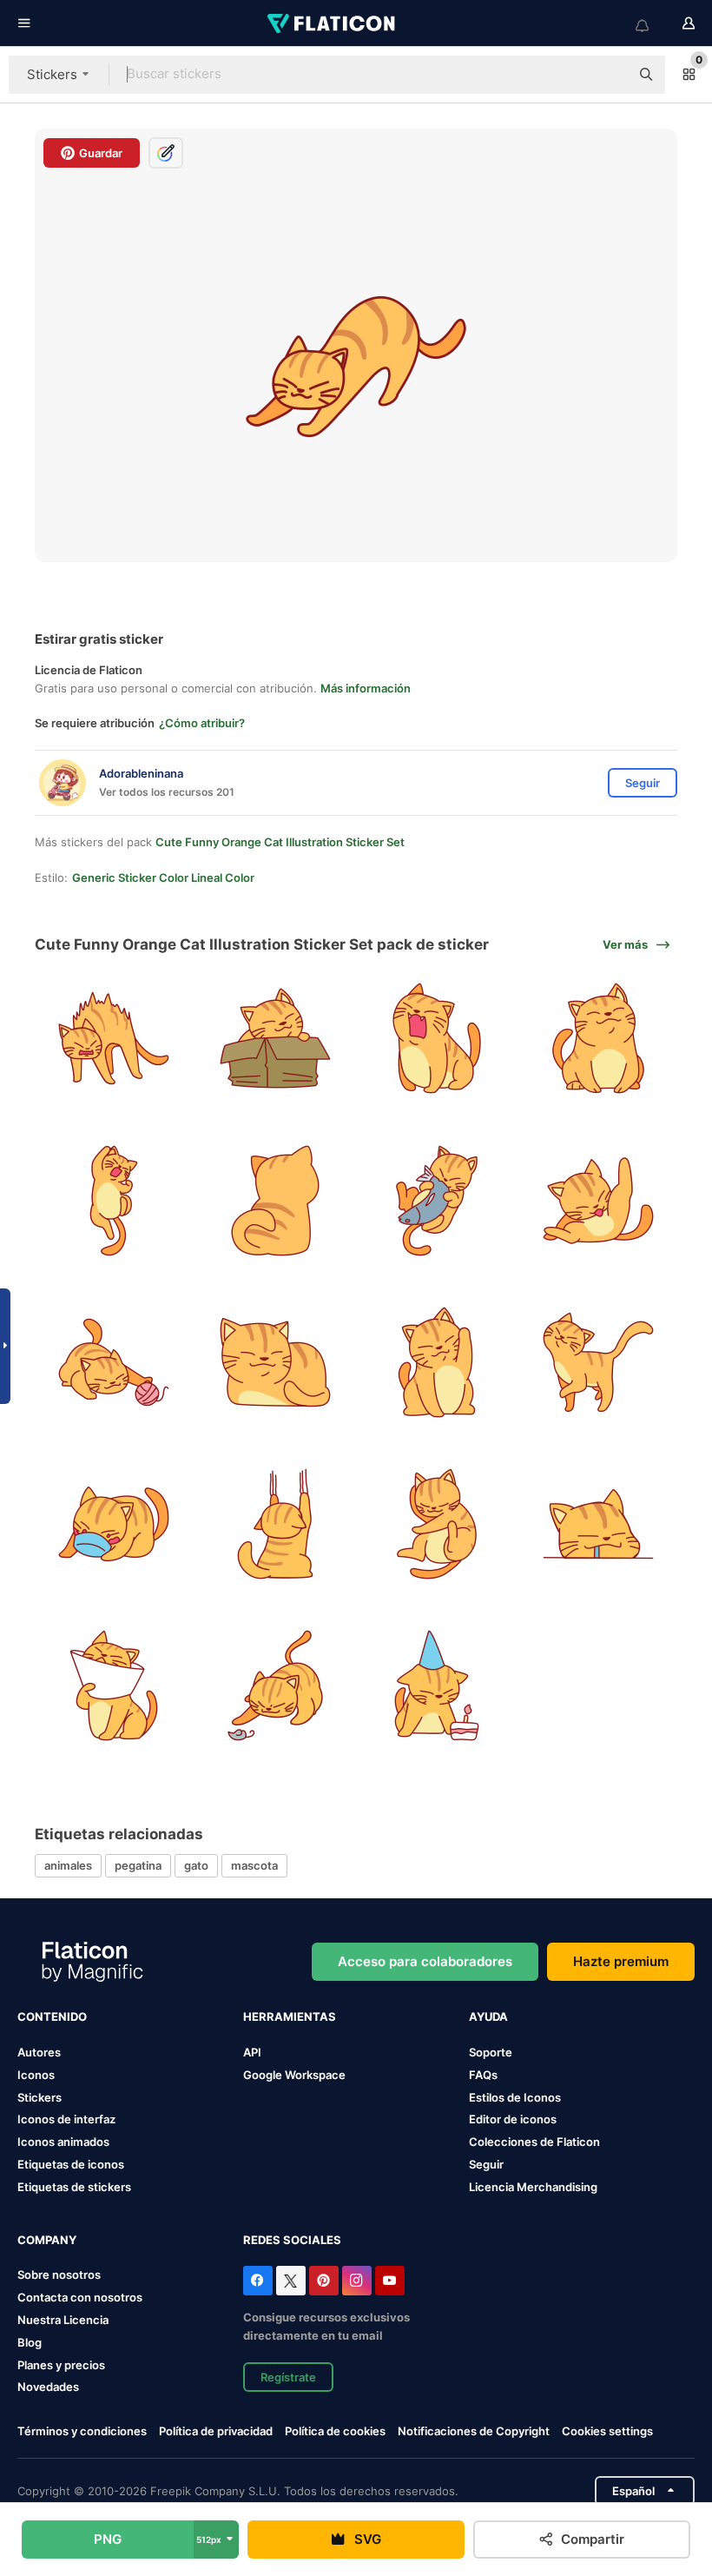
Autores (39, 2052)
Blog (30, 2342)
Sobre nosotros (59, 2275)
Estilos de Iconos (515, 2097)
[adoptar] (275, 1039)
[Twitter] (291, 2281)
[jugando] (275, 1686)
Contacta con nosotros (80, 2297)
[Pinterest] (324, 2281)
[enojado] (113, 1039)
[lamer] (599, 1200)
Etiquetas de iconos (71, 2164)
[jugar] (113, 1362)
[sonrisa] (599, 1039)
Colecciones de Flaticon (534, 2142)
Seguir (486, 2164)
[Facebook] (258, 2281)
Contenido (52, 2016)
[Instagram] (357, 2281)
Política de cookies (335, 2431)
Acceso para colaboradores (425, 1961)
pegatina (138, 1865)
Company (47, 2240)
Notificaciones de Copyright (474, 2431)
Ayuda (488, 2016)
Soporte (491, 2052)
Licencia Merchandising (533, 2187)
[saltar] (113, 1200)
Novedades (48, 2387)
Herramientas (290, 2016)
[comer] (437, 1200)
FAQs (483, 2075)
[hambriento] (599, 1523)
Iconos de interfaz (66, 2119)
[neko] (437, 1362)
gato (196, 1865)
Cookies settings (607, 2431)
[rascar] (275, 1523)
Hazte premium (621, 1961)
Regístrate (288, 2377)
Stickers (40, 2097)
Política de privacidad (216, 2431)
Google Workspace (294, 2075)
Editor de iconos (513, 2119)
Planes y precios (61, 2365)
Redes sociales (292, 2240)
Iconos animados (63, 2142)
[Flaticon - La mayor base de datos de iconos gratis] (333, 23)
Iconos (36, 2075)
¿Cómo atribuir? (202, 723)
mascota (254, 1865)
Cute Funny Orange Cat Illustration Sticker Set (280, 842)
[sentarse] (275, 1362)
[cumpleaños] (437, 1686)
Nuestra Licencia (63, 2320)
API (252, 2052)
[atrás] (275, 1200)
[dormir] (437, 1523)
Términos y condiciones (82, 2431)
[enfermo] (113, 1686)
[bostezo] (437, 1039)
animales (68, 1865)
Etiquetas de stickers (74, 2187)
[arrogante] (599, 1362)
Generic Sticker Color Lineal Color (163, 877)
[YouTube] (390, 2281)
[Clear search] (608, 75)
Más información (366, 688)
